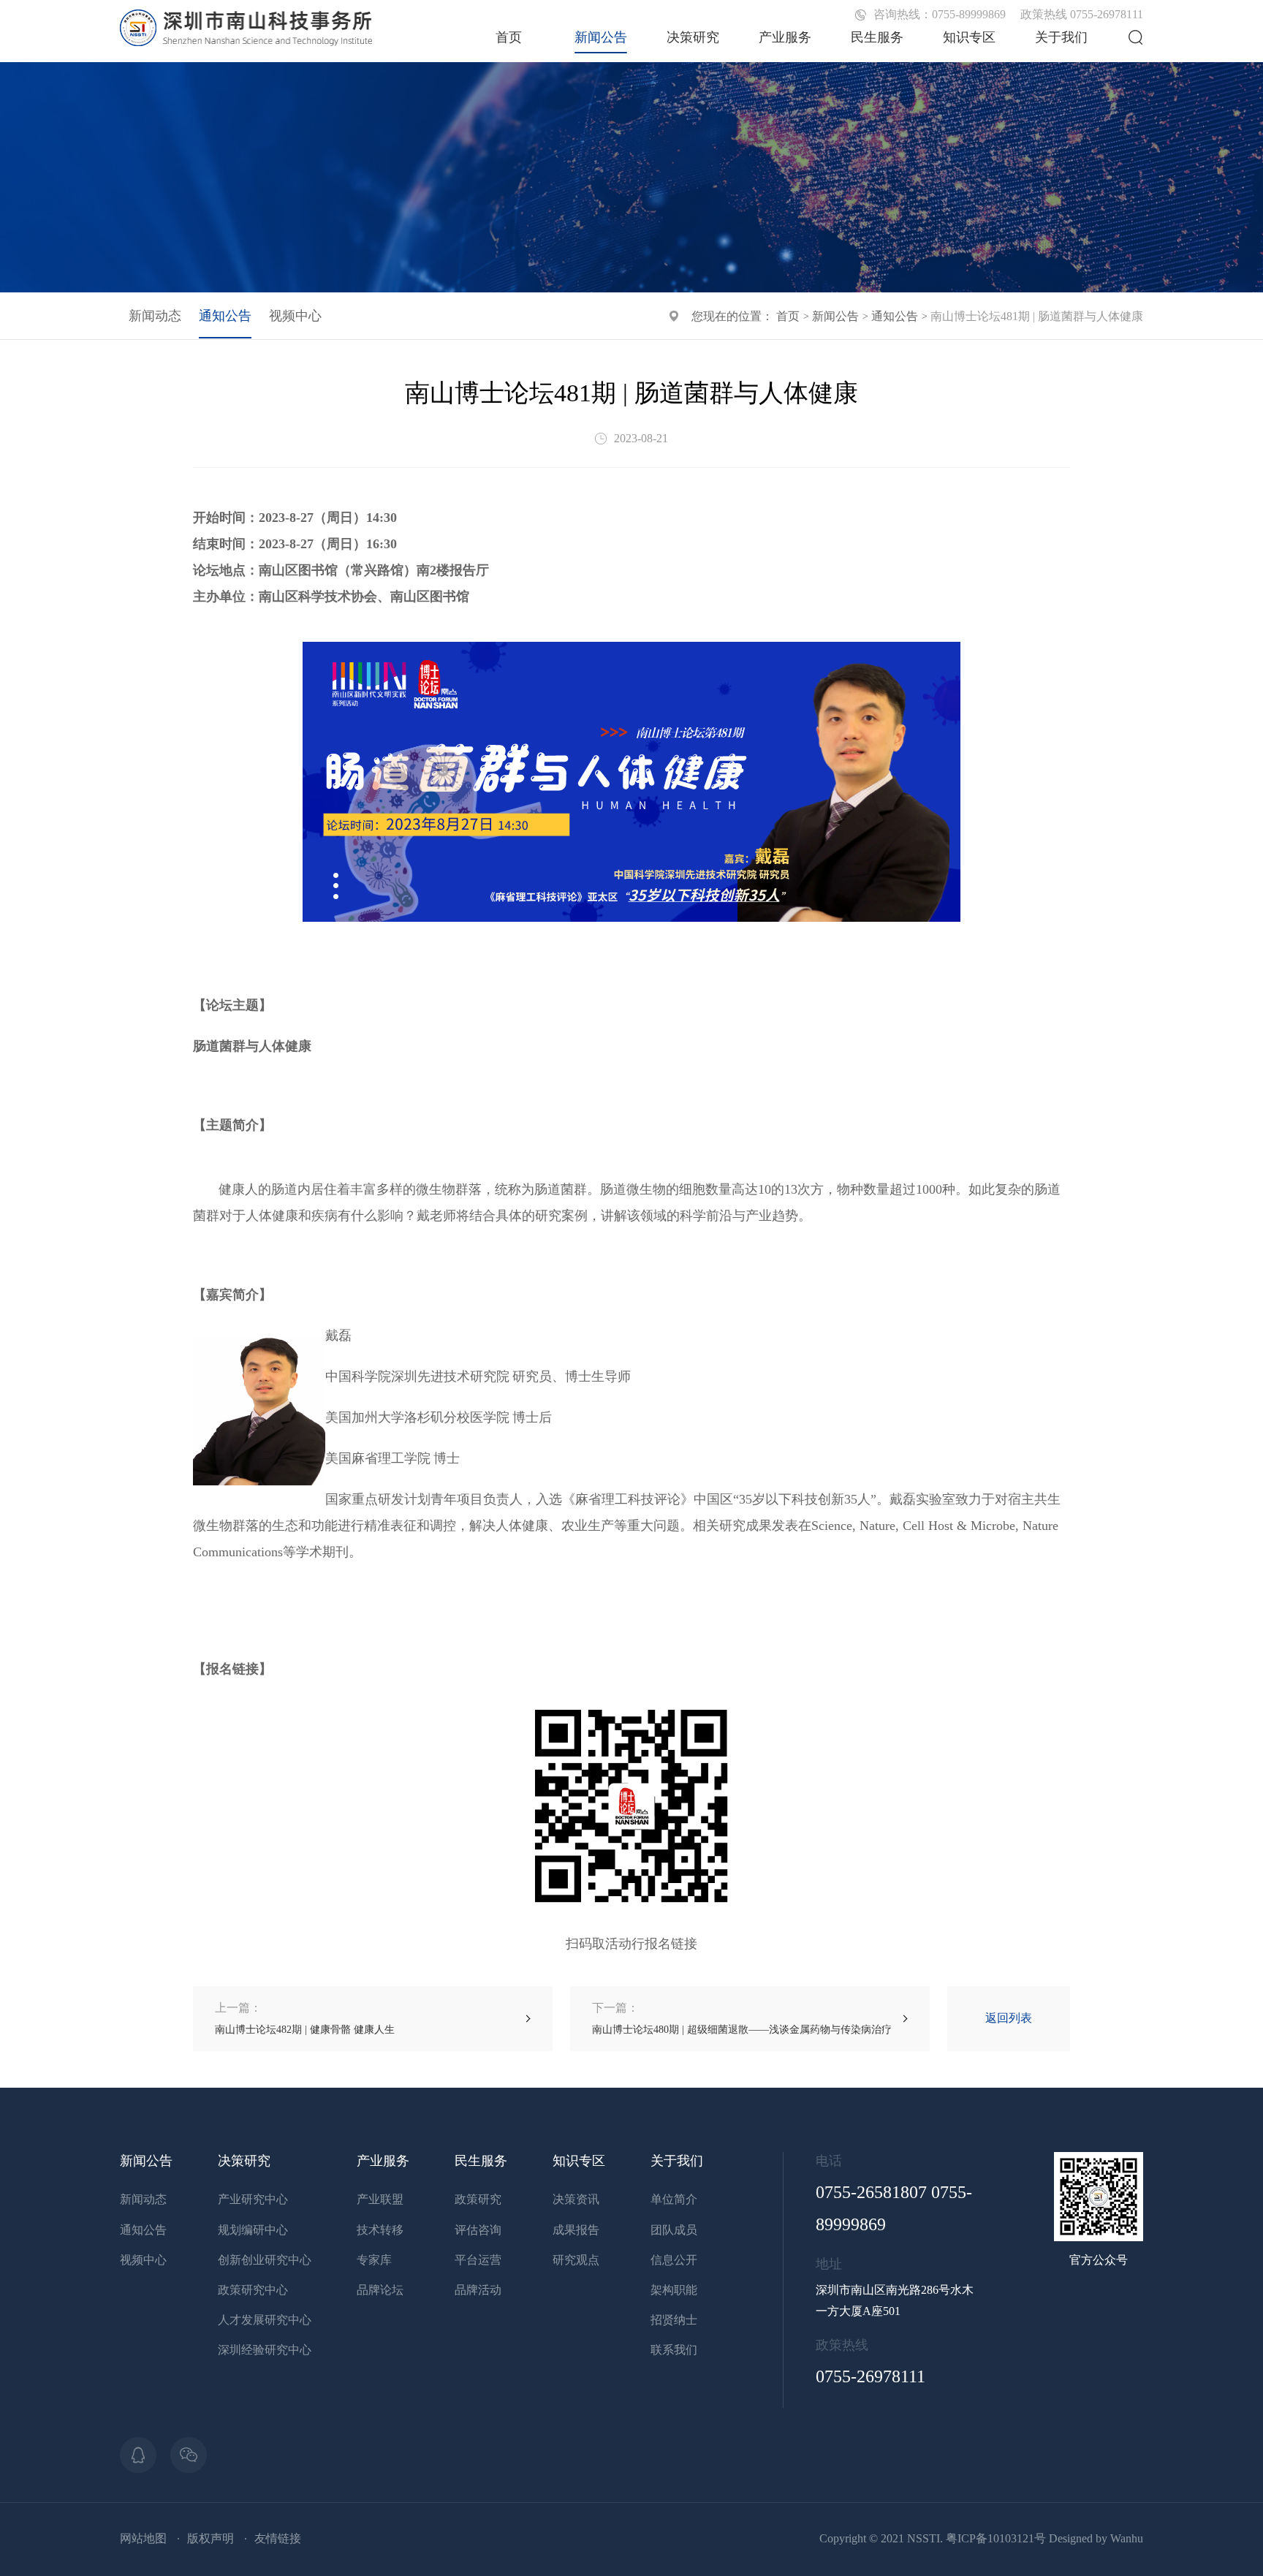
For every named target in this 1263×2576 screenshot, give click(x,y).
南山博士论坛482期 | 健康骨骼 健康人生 (305, 2018)
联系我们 (674, 2350)
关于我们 (1061, 37)
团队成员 (674, 2230)
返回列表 (1009, 2018)
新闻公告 (601, 37)
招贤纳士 (674, 2320)
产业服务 (785, 37)
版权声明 (210, 2538)
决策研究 (693, 37)
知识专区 (969, 37)
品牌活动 (478, 2290)
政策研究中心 (253, 2290)
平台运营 (478, 2260)
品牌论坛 (380, 2290)
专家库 (374, 2260)
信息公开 (674, 2260)
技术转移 (380, 2230)
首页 (509, 37)
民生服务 (877, 37)
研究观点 (576, 2260)
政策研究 (478, 2199)
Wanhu (1127, 2538)
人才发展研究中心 (265, 2320)
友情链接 (278, 2538)
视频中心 (295, 316)
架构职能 (674, 2290)
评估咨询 (478, 2230)
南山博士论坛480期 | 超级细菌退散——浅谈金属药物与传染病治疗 (742, 2018)
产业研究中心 (253, 2199)
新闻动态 (155, 316)
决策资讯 (576, 2199)
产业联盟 (380, 2199)
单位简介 (674, 2199)
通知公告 (895, 316)
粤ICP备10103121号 (996, 2538)
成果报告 (576, 2230)
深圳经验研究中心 (265, 2350)
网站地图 (143, 2538)
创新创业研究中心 (265, 2260)
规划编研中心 (253, 2230)
